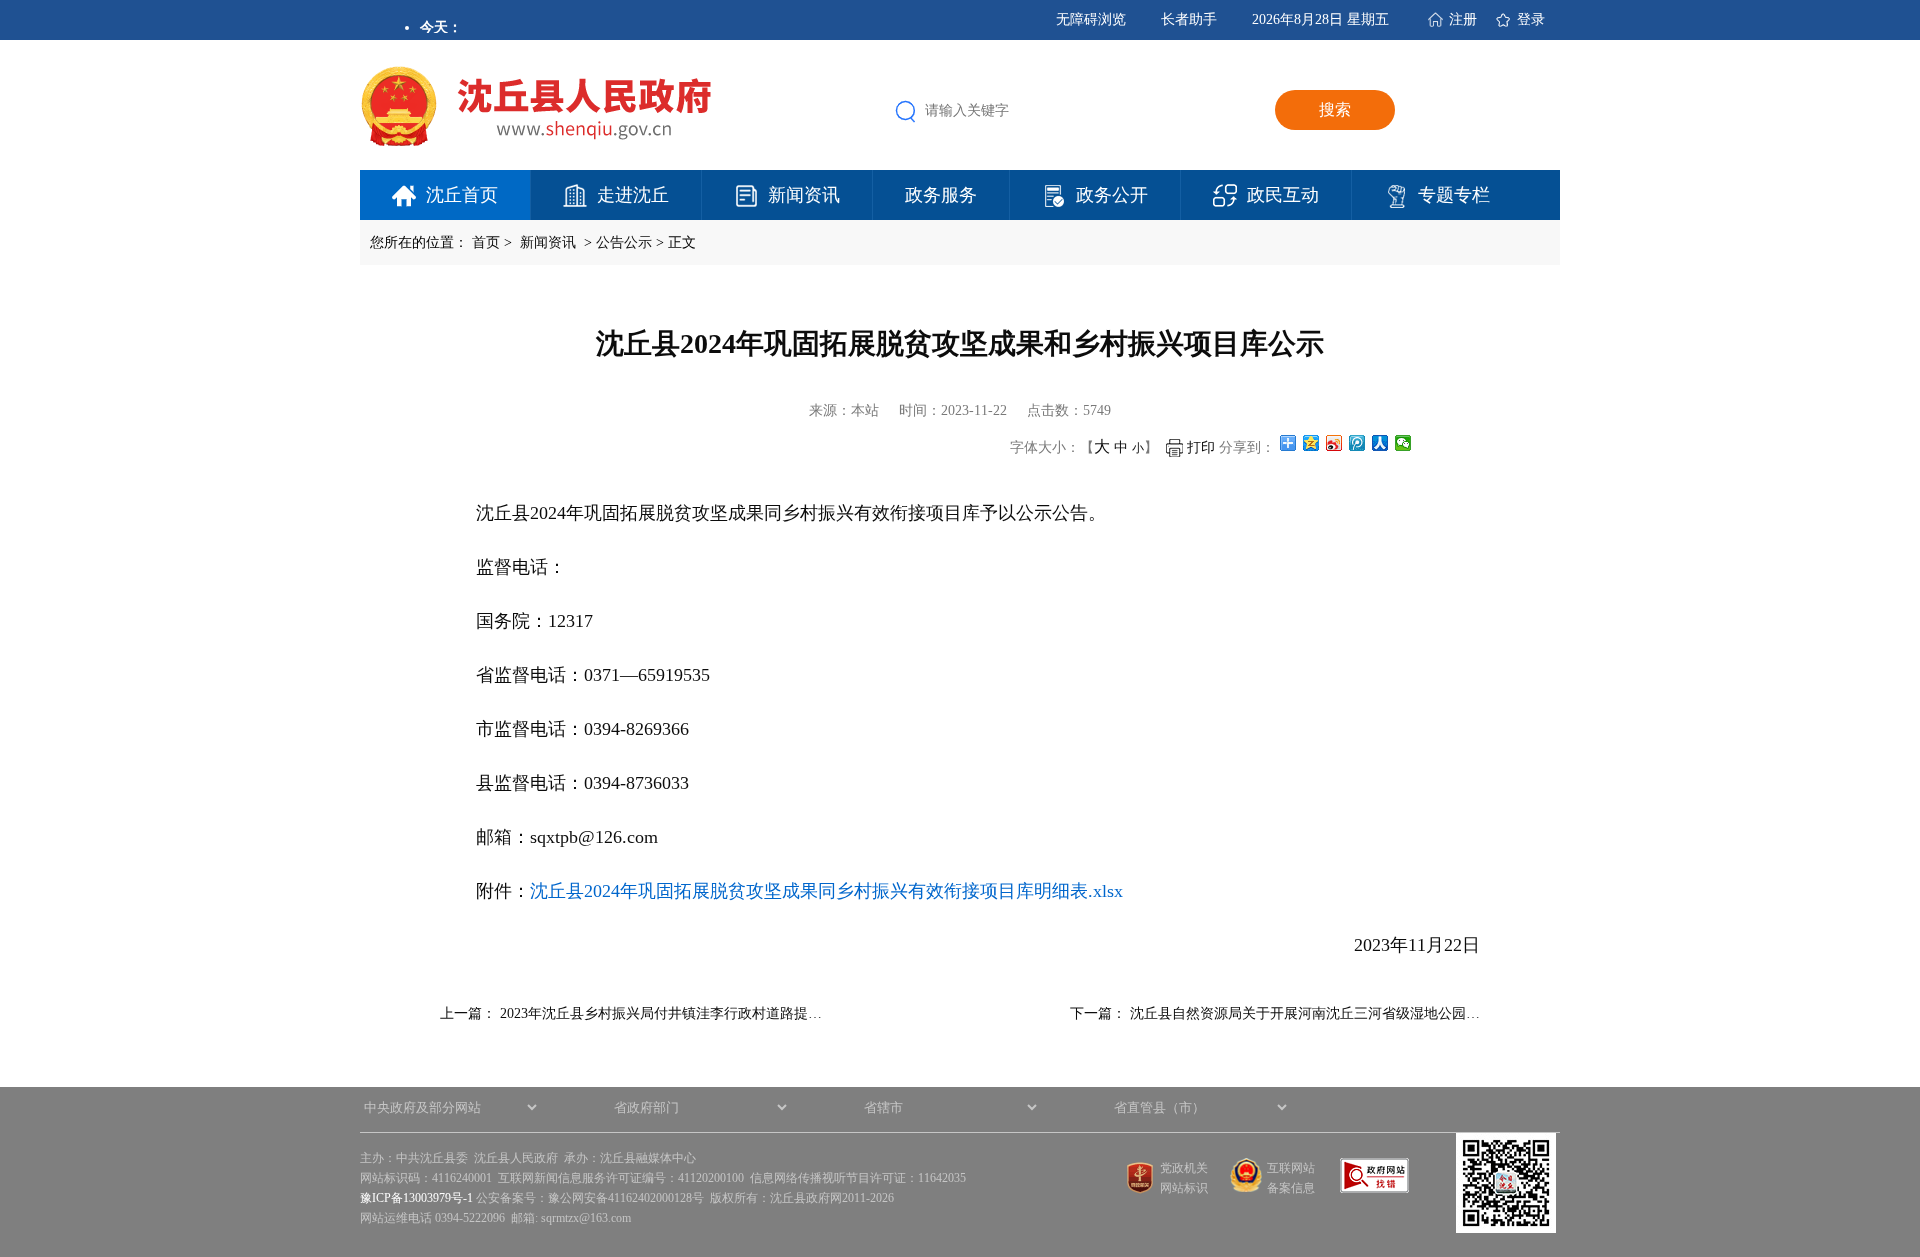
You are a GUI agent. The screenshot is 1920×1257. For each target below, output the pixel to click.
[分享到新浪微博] (1334, 443)
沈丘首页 (462, 195)
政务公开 (1112, 195)
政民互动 (1283, 195)
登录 (1531, 19)
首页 (486, 242)
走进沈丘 (633, 195)
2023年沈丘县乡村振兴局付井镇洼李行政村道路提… (661, 1013)
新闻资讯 (804, 195)
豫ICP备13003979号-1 (416, 1198)
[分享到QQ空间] (1311, 443)
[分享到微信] (1403, 443)
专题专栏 (1454, 195)
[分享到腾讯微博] (1357, 443)
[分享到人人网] (1380, 443)
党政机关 (1184, 1168)
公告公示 (624, 242)
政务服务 (941, 195)
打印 (1199, 447)
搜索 (1335, 109)
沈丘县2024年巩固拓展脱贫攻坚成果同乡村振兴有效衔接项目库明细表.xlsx (826, 891)
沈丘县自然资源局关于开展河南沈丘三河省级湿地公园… (1305, 1013)
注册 (1463, 19)
